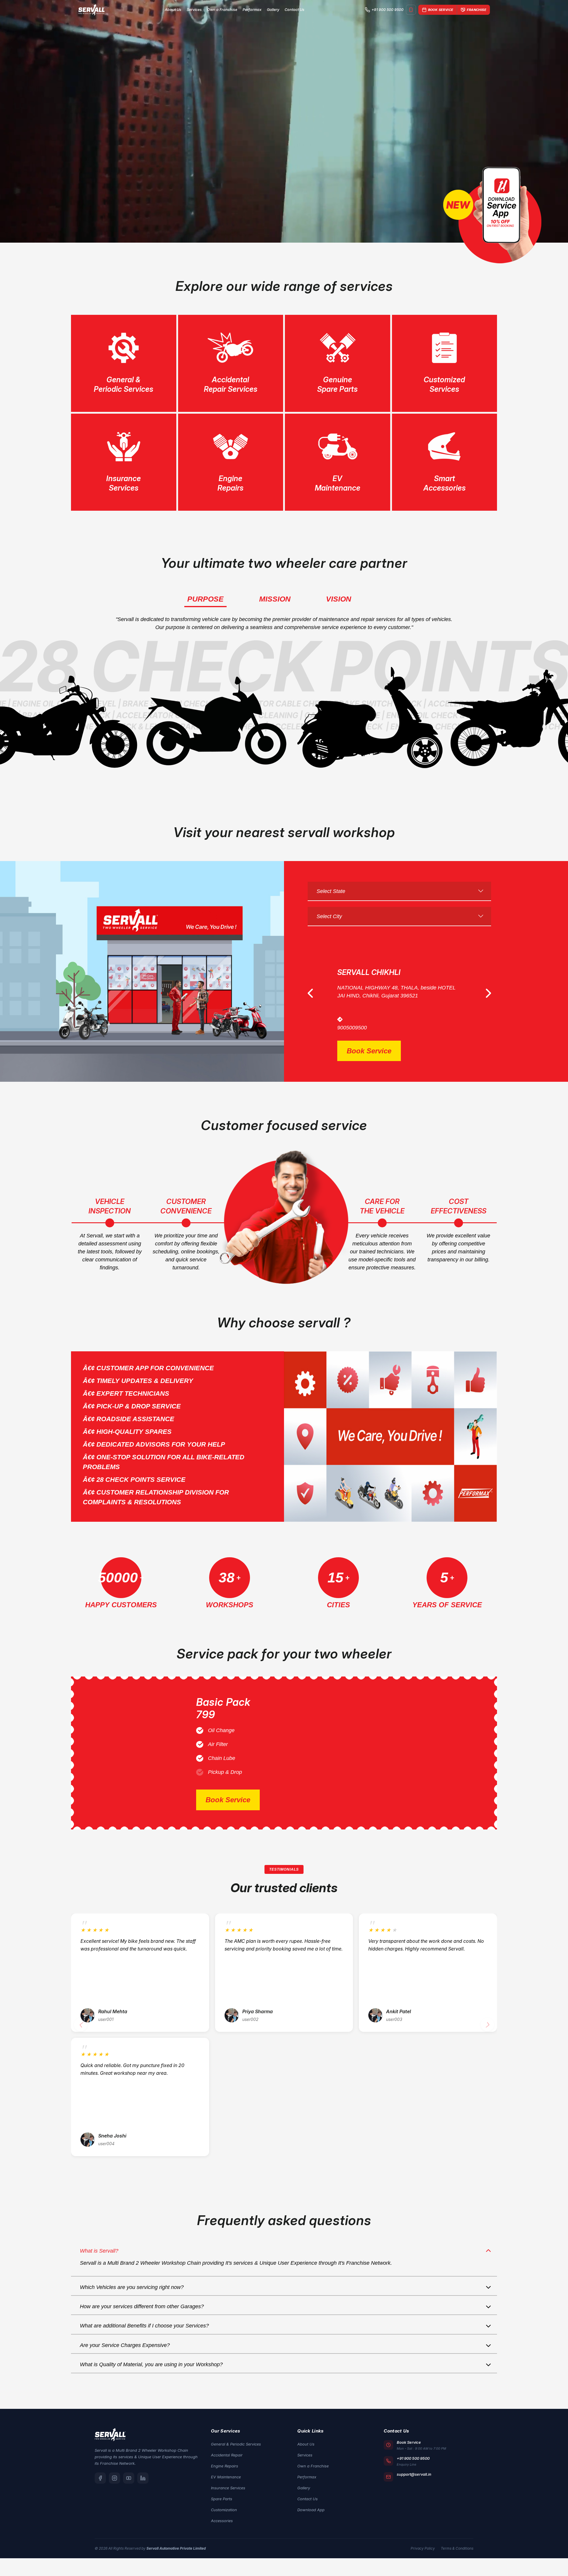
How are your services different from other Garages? (142, 2316)
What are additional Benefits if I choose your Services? (144, 2335)
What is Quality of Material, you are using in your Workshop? (151, 2374)
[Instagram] (114, 2488)
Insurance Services (228, 2498)
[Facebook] (100, 2488)
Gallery (273, 10)
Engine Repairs (225, 2476)
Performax (252, 10)
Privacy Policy (423, 2558)
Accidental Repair (227, 2465)
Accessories (222, 2530)
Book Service (441, 10)
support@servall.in (414, 2484)
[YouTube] (129, 2488)
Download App (311, 2519)
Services (194, 10)
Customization (224, 2519)
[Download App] (411, 10)
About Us (173, 10)
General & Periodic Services (236, 2454)
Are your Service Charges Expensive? (125, 2355)
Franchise (477, 10)
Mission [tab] (275, 599)
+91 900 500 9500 (388, 10)
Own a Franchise (222, 10)
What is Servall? (99, 2261)
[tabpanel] (284, 121)
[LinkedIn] (143, 2488)
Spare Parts (222, 2509)
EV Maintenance (226, 2487)
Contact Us (295, 10)
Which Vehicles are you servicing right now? (132, 2297)
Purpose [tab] (205, 599)
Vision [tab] (339, 599)
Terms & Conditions (457, 2558)
